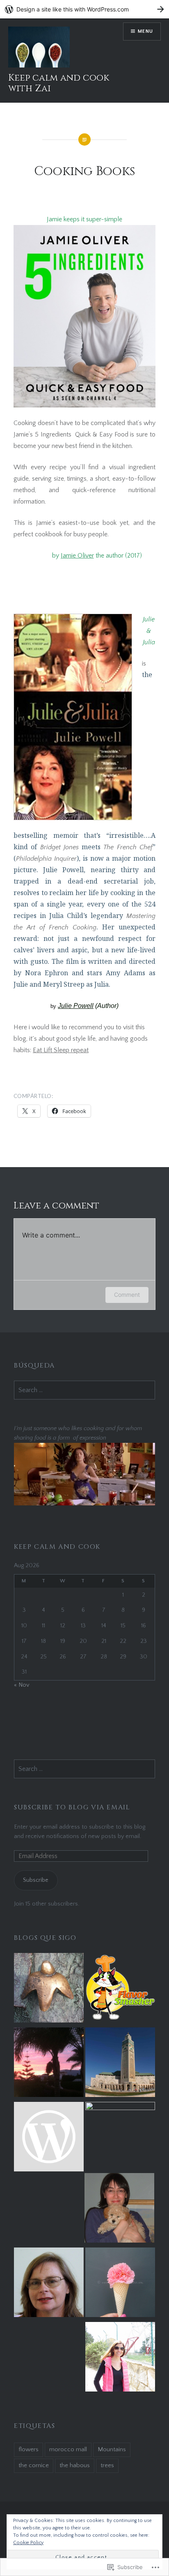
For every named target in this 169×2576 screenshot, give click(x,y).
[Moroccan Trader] (120, 2064)
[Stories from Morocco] (49, 2064)
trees (107, 2465)
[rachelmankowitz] (119, 2209)
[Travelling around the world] (120, 2358)
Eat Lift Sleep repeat (61, 1050)
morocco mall (68, 2449)
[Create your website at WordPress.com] (84, 9)
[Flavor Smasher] (120, 1989)
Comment (127, 1295)
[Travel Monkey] (120, 2137)
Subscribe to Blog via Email (72, 1807)
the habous (75, 2465)
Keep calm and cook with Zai (59, 83)
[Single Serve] (49, 2284)
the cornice (34, 2465)
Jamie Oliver (77, 556)
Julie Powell (76, 1006)
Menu (145, 31)
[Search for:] (84, 1390)
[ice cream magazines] (120, 2284)
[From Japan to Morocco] (49, 2138)
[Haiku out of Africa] (49, 1989)
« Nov (22, 1685)
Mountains (112, 2449)
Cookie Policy (28, 2543)
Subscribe (36, 1880)
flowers (29, 2449)
